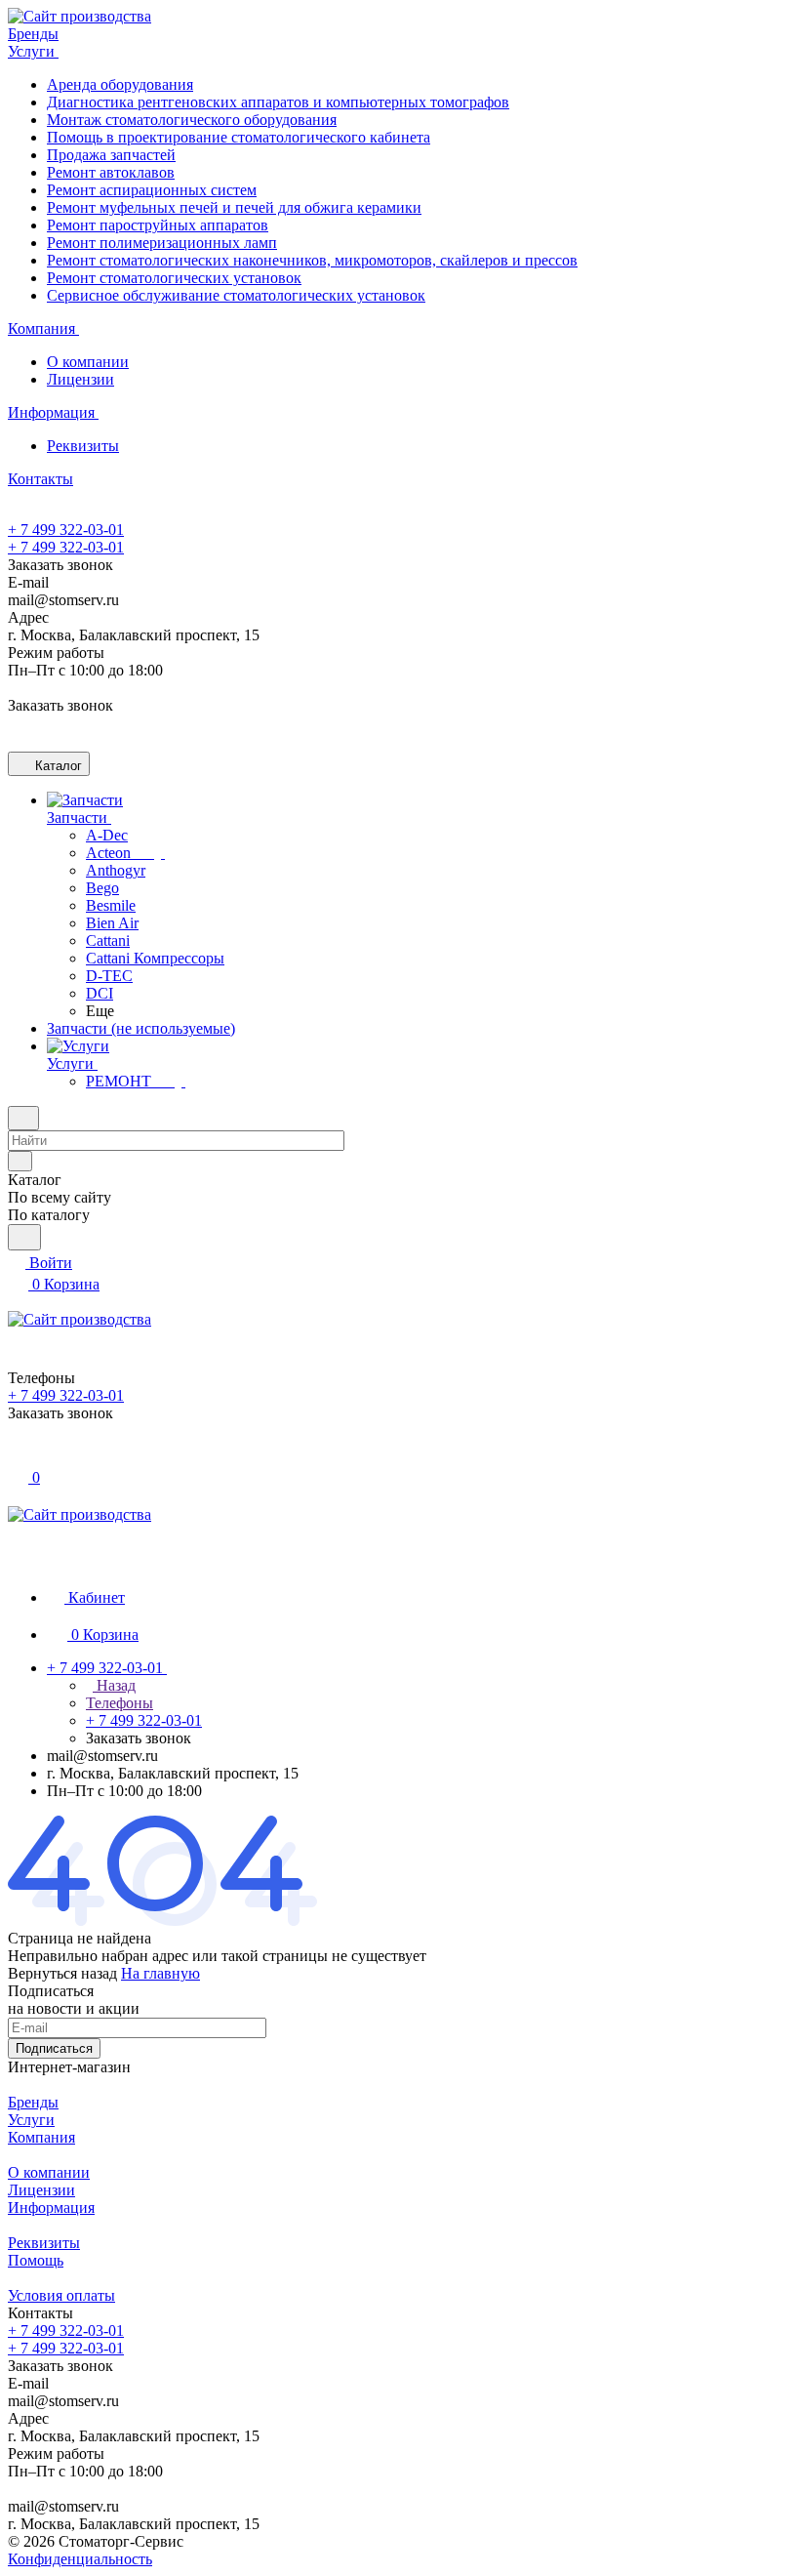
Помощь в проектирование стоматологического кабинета (239, 137)
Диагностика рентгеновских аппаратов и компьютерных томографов (278, 102)
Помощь (36, 2260)
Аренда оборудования (120, 84)
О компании (88, 362)
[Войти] (17, 1456)
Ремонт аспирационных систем (152, 190)
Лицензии (80, 379)
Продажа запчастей (111, 155)
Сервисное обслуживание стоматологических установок (236, 295)
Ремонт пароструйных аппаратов (158, 225)
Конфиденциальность (80, 2559)
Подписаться (54, 2048)
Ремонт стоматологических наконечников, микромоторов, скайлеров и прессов (312, 260)
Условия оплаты (61, 2295)
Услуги (31, 2120)
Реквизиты (83, 446)
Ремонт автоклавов (111, 172)
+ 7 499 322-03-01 (66, 530)
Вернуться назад (62, 1973)
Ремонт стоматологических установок (174, 278)
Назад (114, 1685)
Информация (51, 2208)
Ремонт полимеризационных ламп (162, 243)
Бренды (33, 2102)
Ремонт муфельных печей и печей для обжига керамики (234, 207)
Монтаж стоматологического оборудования (192, 120)
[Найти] (24, 1237)
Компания (41, 2137)
